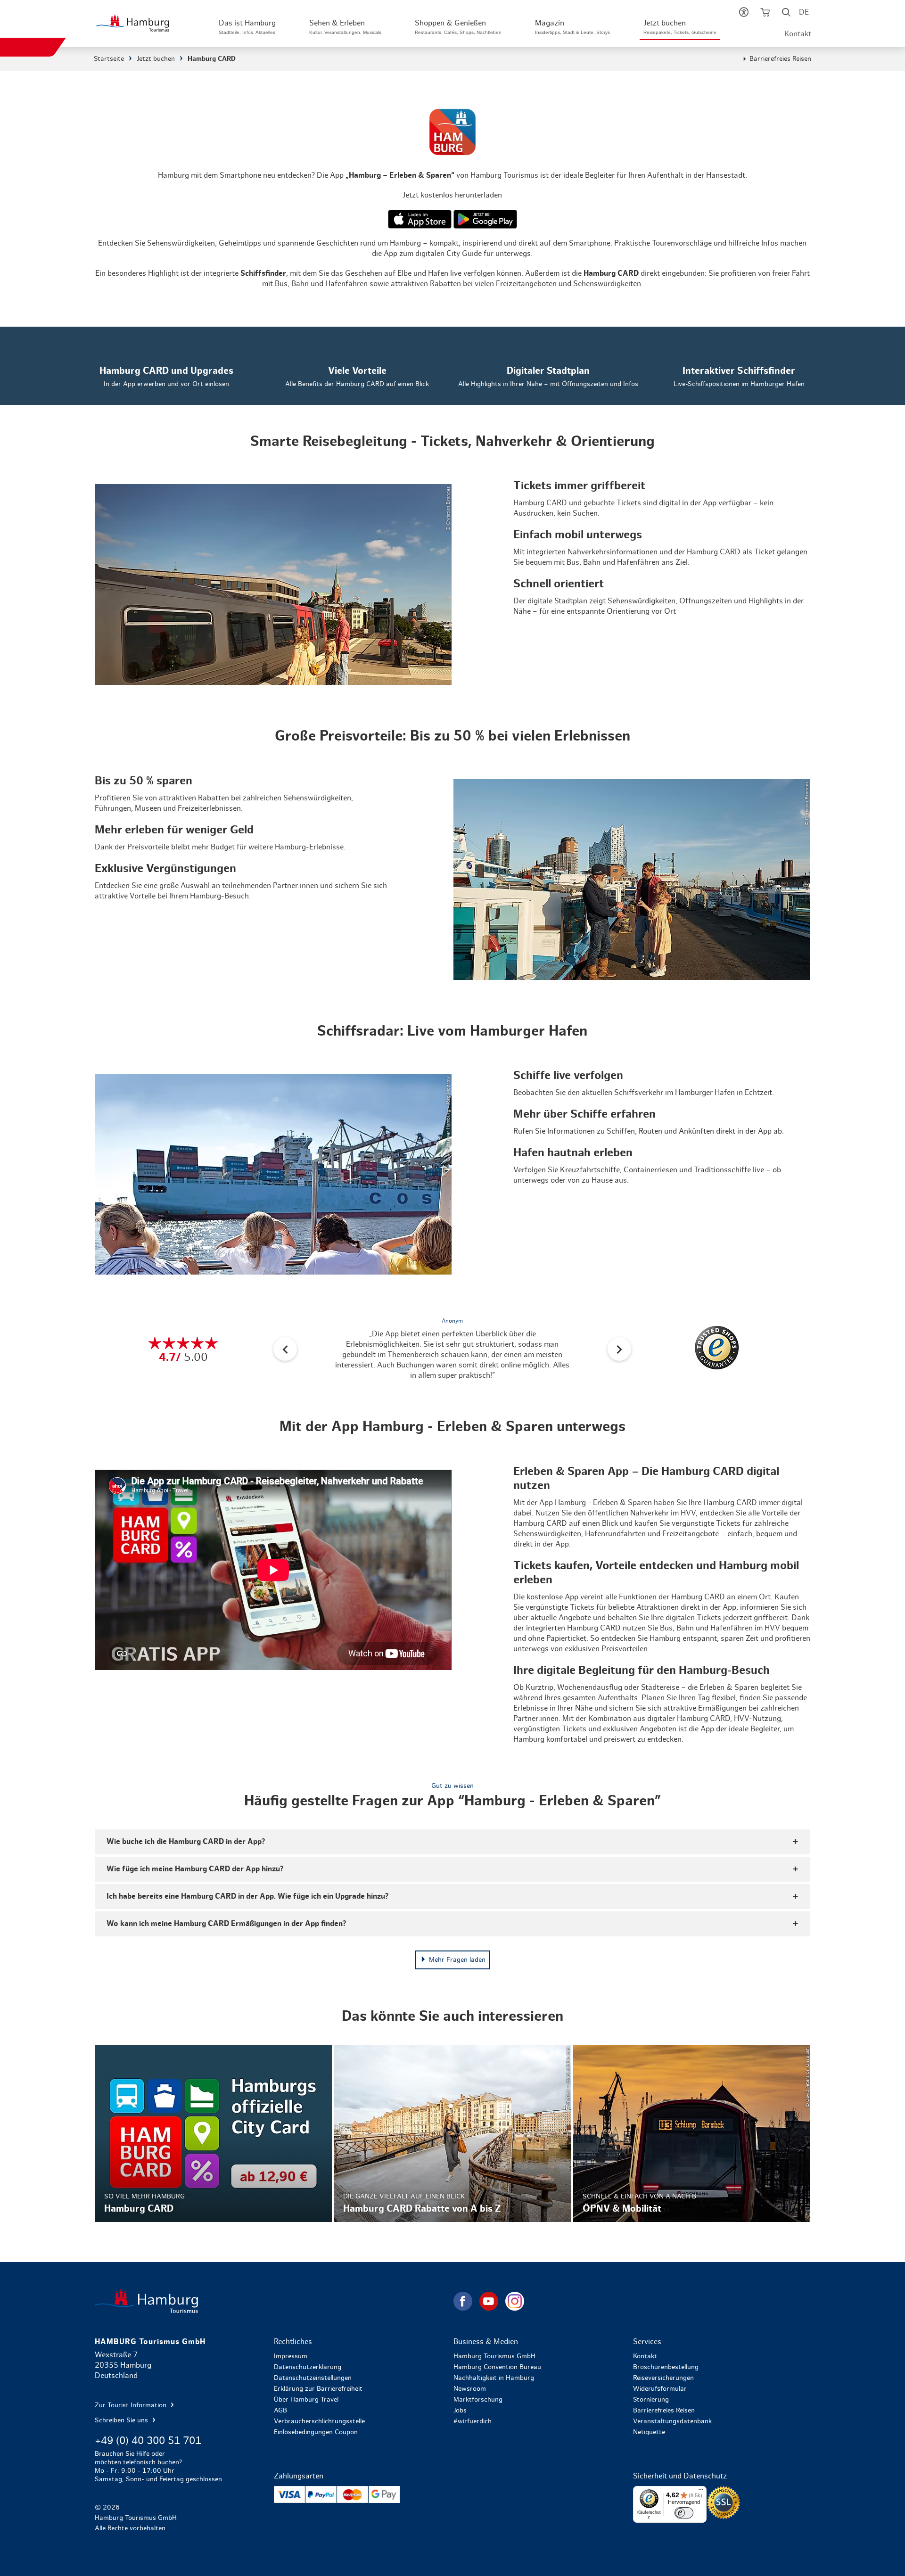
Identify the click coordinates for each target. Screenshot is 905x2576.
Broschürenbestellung (666, 2367)
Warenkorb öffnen (765, 14)
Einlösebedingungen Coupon (316, 2432)
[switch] (684, 2513)
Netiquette (649, 2432)
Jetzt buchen (156, 59)
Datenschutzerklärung (308, 2367)
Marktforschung (478, 2400)
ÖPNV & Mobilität (692, 2134)
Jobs (460, 2411)
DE (804, 12)
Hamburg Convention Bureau (497, 2367)
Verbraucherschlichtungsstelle (319, 2421)
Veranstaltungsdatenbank (672, 2421)
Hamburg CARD (213, 2134)
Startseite (109, 59)
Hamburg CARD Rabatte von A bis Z (452, 2134)
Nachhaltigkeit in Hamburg (494, 2378)
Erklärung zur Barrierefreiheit (318, 2389)
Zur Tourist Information (132, 2405)
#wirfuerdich (473, 2421)
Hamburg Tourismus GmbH (494, 2356)
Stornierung (651, 2400)
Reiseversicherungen (663, 2378)
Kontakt (798, 34)
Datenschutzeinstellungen (313, 2378)
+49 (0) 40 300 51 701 (148, 2441)
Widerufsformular (660, 2389)
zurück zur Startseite (273, 2301)
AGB (280, 2411)
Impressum (291, 2356)
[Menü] (701, 2492)
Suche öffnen (786, 14)
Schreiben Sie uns (122, 2420)
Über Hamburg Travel (306, 2400)
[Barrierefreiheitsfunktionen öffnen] (744, 14)
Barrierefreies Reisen (780, 59)
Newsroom (470, 2389)
